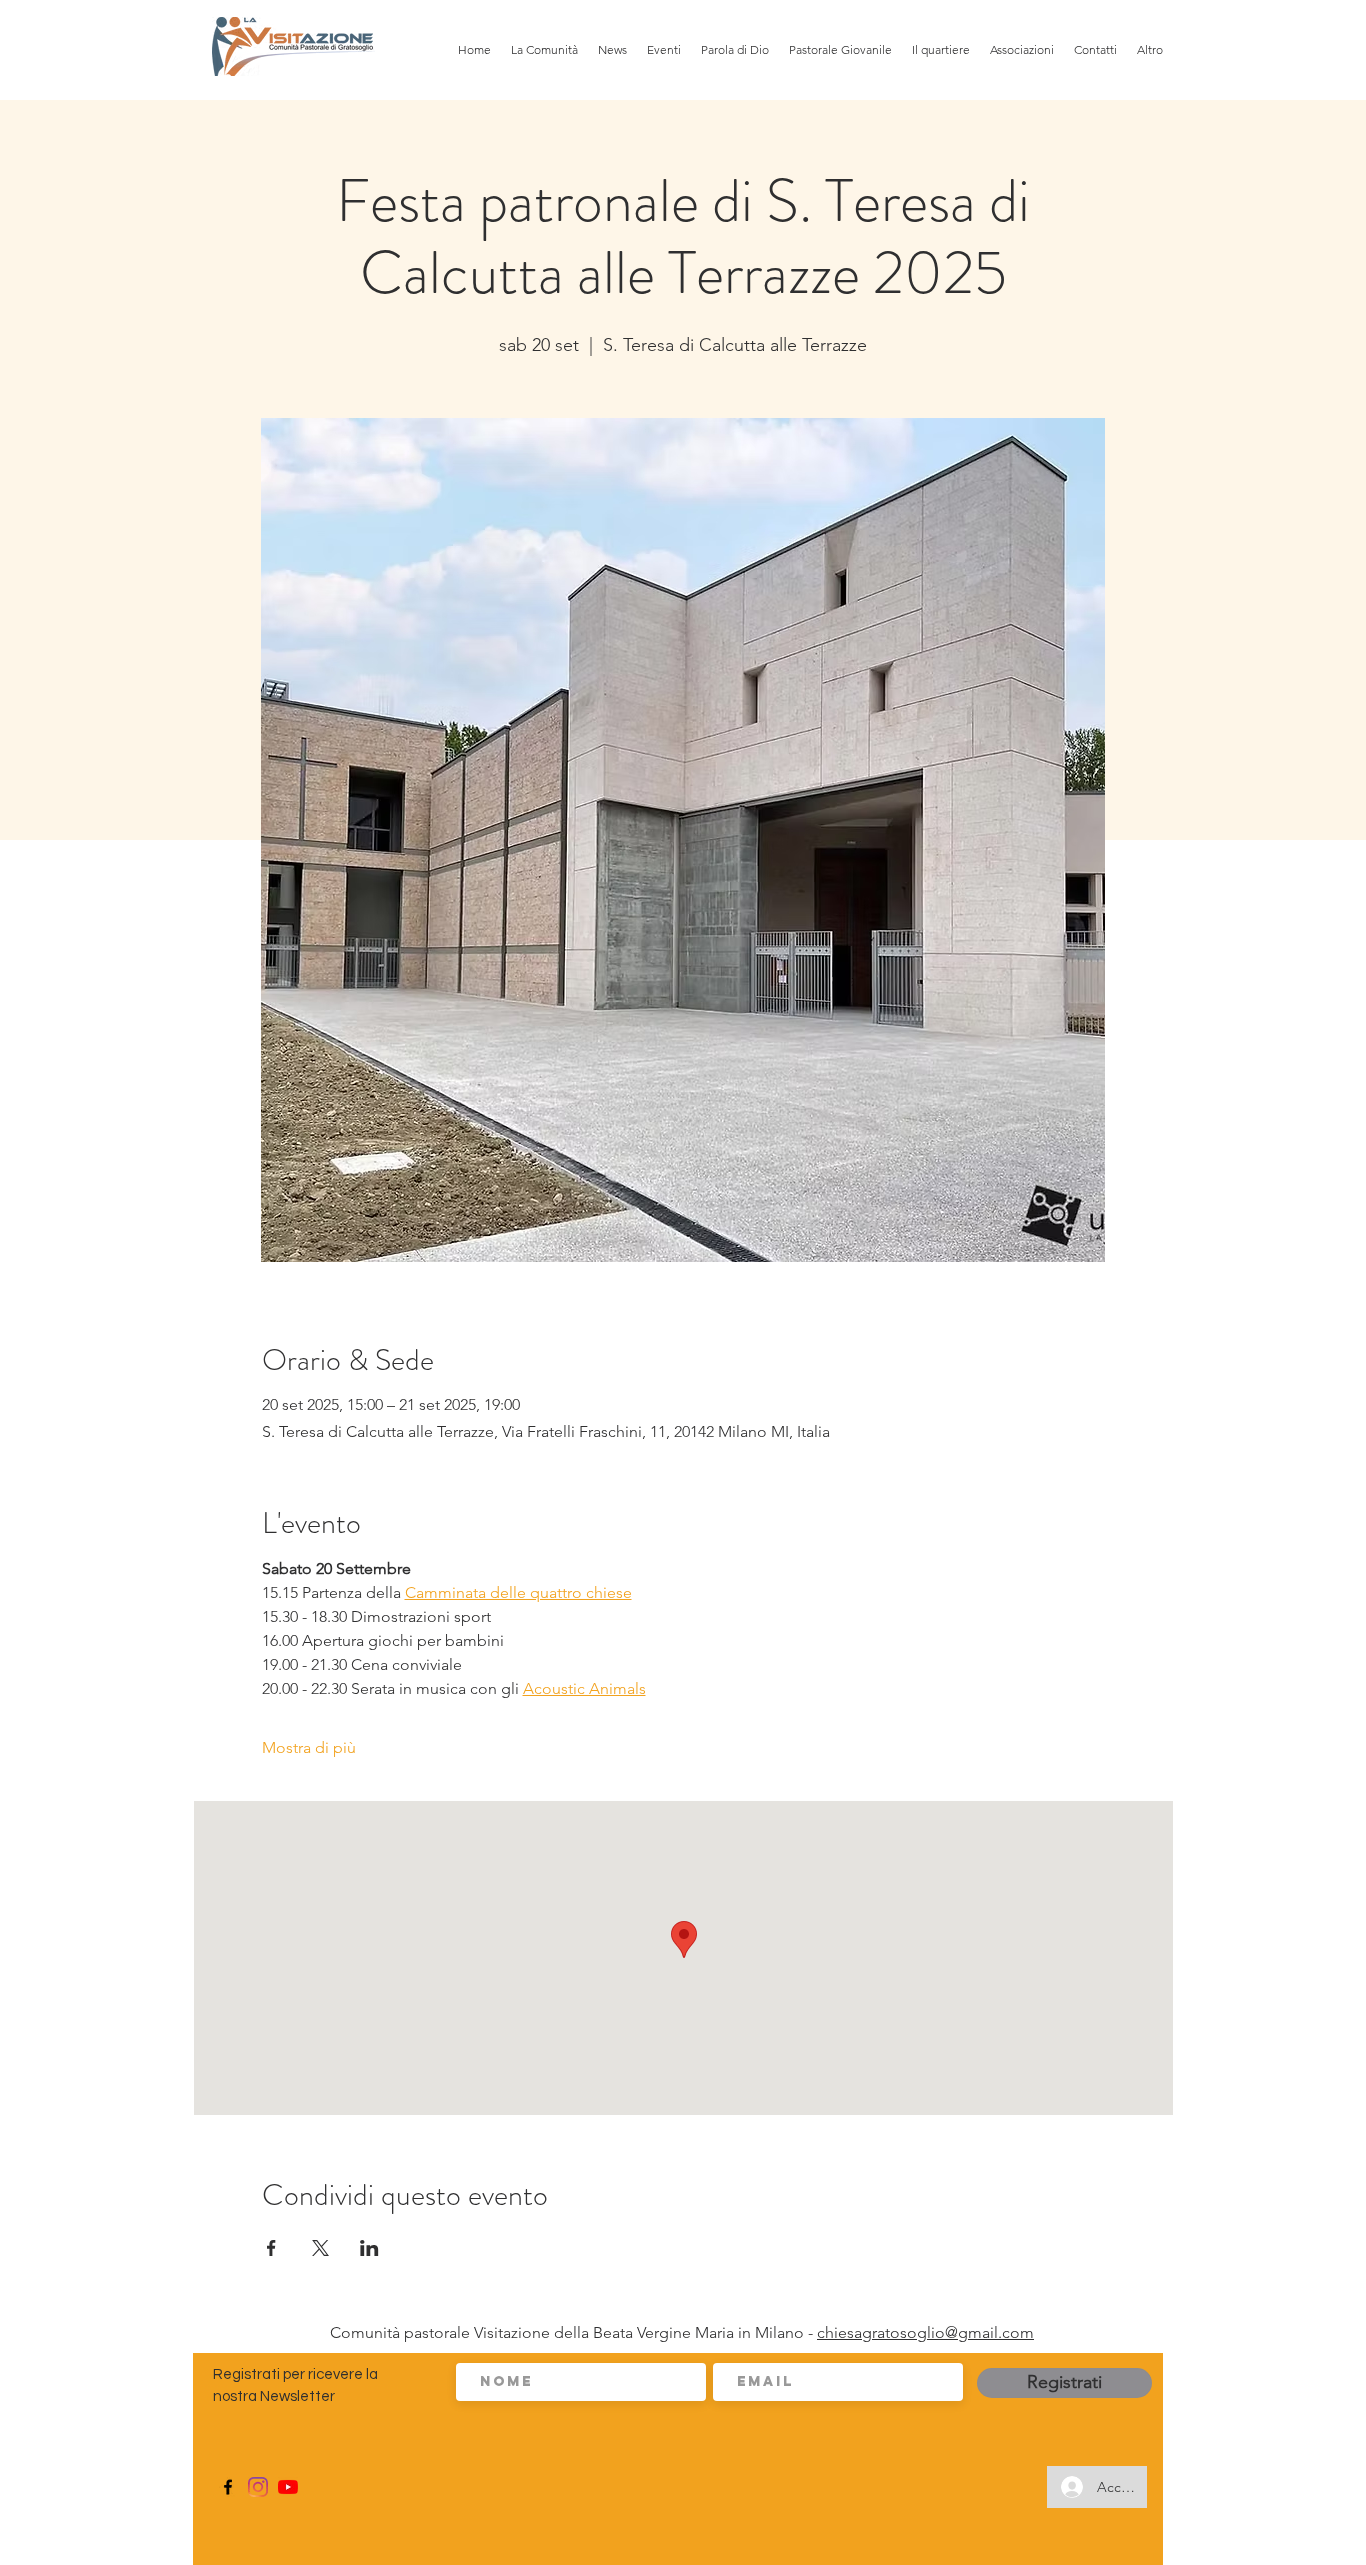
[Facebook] (228, 2487)
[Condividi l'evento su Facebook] (271, 2248)
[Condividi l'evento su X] (320, 2248)
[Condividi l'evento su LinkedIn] (369, 2248)
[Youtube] (288, 2487)
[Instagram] (258, 2487)
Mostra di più (309, 1747)
